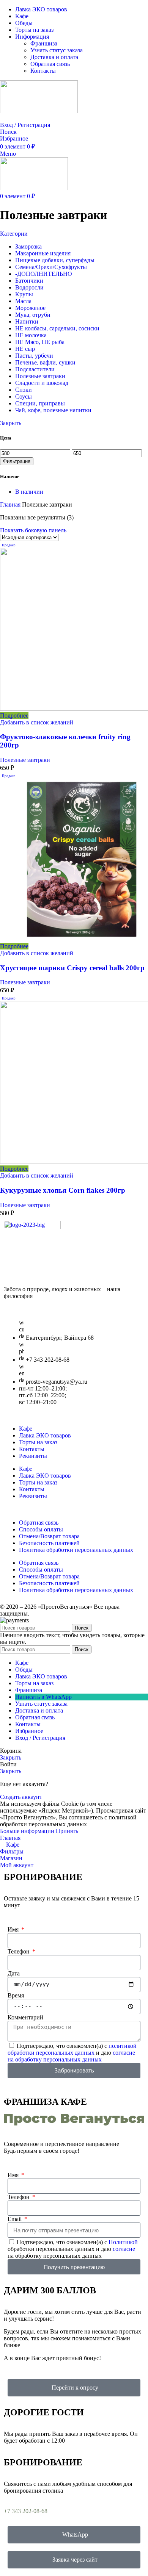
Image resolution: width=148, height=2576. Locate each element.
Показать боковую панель (33, 530)
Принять (67, 1831)
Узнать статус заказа (57, 50)
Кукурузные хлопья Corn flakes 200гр (63, 1190)
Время (16, 1995)
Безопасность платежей (49, 1543)
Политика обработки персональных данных (76, 1550)
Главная (11, 504)
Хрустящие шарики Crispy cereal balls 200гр (72, 968)
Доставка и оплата (54, 57)
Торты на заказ (38, 1442)
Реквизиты (33, 1456)
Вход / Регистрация (40, 1738)
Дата (14, 1973)
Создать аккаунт (21, 1797)
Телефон (19, 1951)
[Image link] (32, 1227)
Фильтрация (17, 461)
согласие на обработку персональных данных (71, 2056)
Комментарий (25, 2017)
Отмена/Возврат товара (49, 1536)
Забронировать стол (26, 118)
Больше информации (28, 1831)
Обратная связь (50, 64)
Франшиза (44, 43)
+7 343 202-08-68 (26, 2511)
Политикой (123, 2242)
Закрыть (11, 423)
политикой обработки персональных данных (72, 2049)
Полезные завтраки (25, 760)
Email (15, 2219)
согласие (124, 2249)
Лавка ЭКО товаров (45, 1435)
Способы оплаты (41, 1529)
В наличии (29, 492)
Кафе (26, 1429)
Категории (14, 234)
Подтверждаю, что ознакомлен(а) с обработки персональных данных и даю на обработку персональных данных (73, 2249)
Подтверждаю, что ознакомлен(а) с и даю (72, 2053)
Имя (14, 1929)
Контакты (43, 71)
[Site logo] (39, 111)
